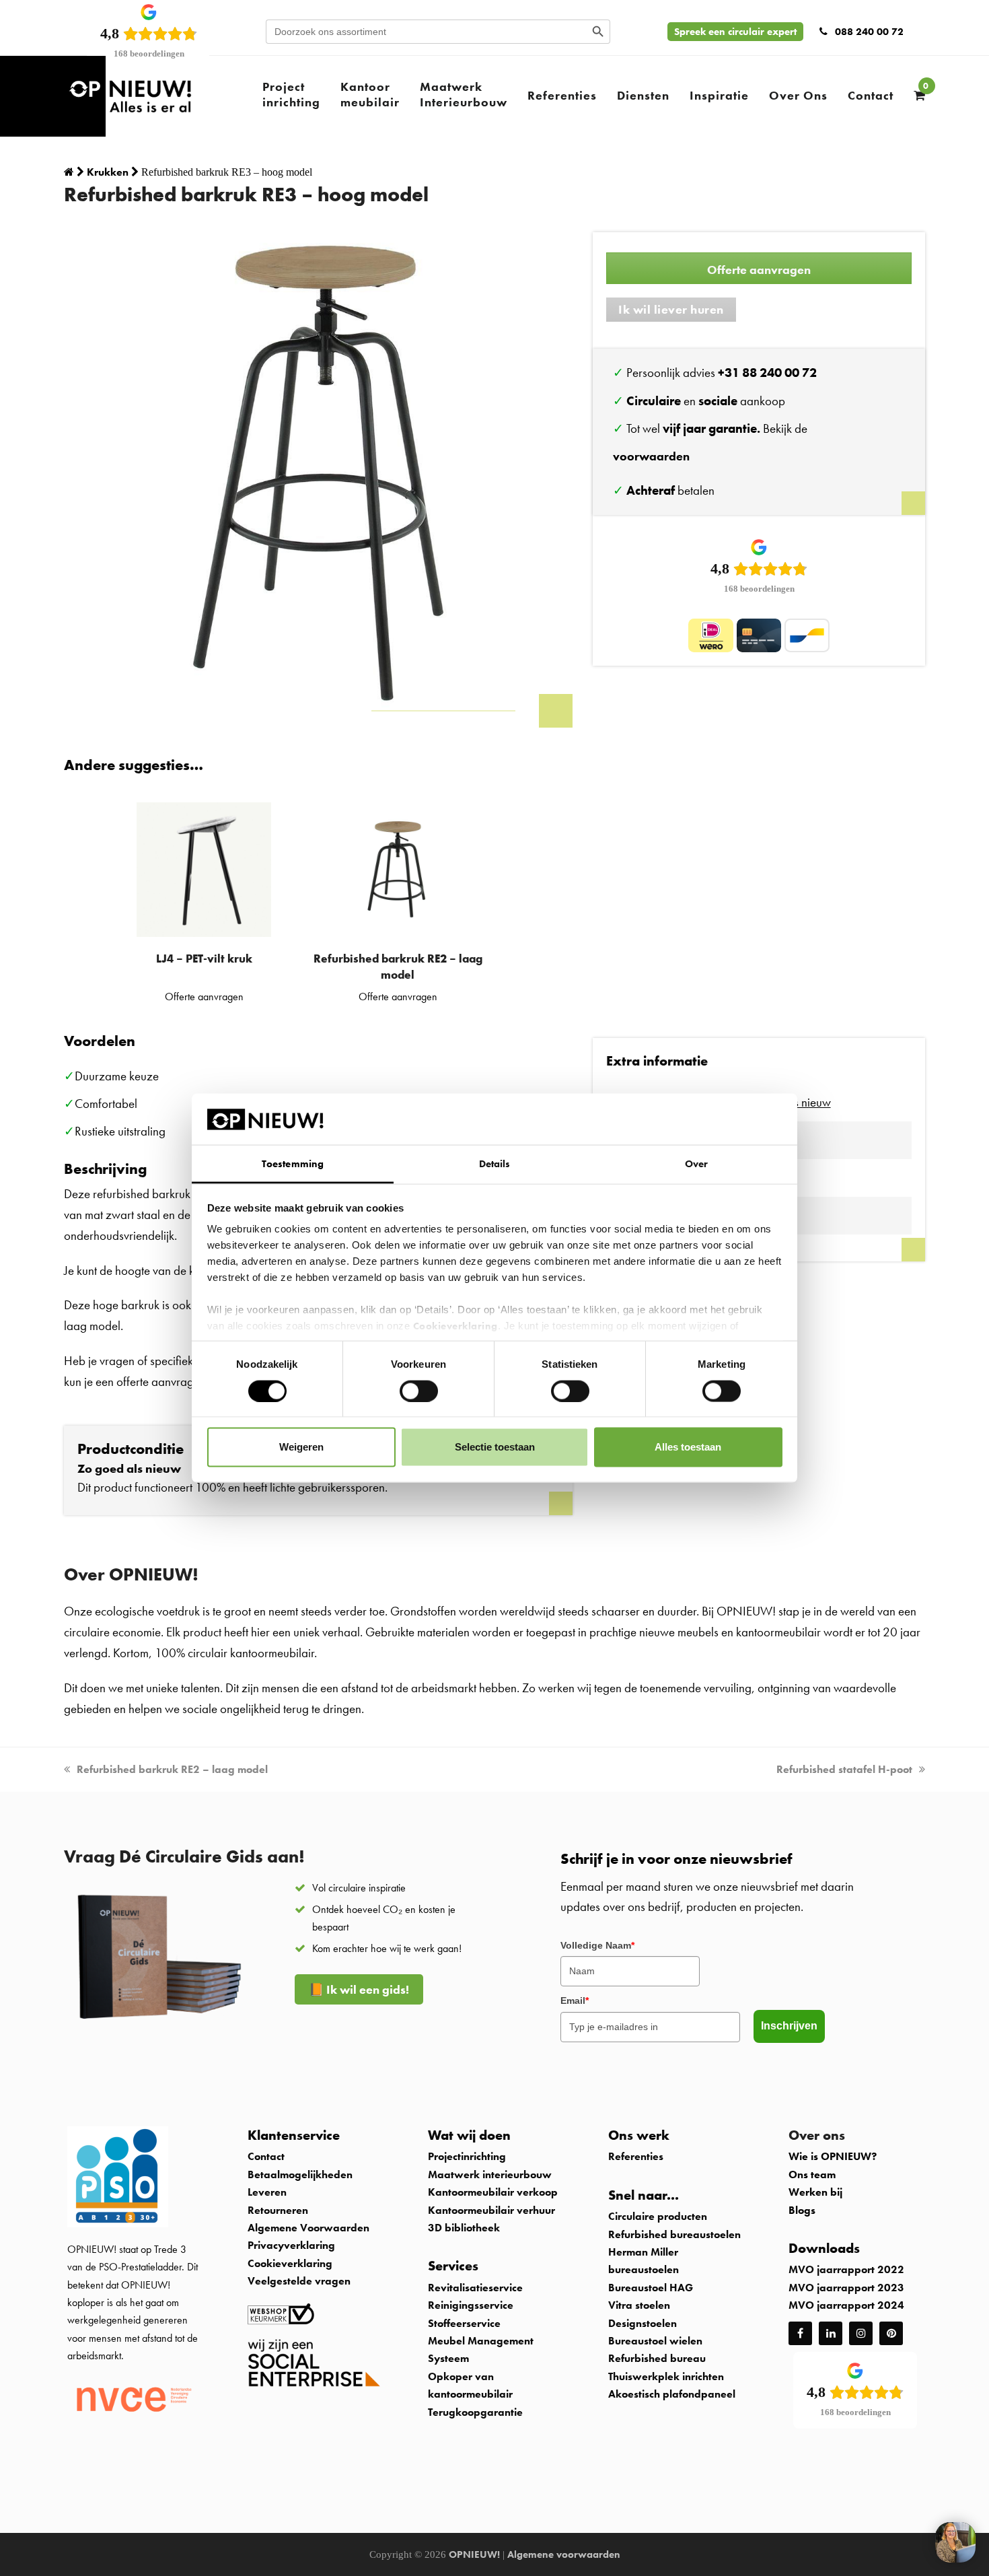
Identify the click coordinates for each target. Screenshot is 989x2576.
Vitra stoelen (639, 2305)
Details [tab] (495, 1164)
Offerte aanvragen (759, 270)
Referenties (636, 2156)
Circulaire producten (658, 2216)
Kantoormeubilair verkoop (493, 2192)
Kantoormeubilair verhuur (491, 2210)
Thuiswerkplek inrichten (666, 2376)
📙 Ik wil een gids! (359, 1989)
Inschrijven (789, 2026)
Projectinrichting (467, 2156)
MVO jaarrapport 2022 (846, 2269)
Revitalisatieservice (475, 2288)
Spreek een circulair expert (735, 32)
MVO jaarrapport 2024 (846, 2305)
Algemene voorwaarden (564, 2554)
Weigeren (301, 1447)
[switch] (419, 1391)
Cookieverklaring (455, 1326)
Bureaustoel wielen (655, 2341)
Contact (266, 2156)
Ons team (812, 2174)
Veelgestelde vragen (299, 2281)
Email (575, 2000)
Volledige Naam (597, 1945)
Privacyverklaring (291, 2245)
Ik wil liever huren (671, 309)
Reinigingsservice (472, 2305)
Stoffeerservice (464, 2323)
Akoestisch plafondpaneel (672, 2394)
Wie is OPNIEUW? (833, 2156)
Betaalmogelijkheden (300, 2174)
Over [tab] (696, 1164)
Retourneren (278, 2210)
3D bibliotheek (464, 2228)
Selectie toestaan (495, 1447)
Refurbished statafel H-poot (844, 1769)
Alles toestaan (688, 1447)
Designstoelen (643, 2323)
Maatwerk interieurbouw (490, 2174)
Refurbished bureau (657, 2358)
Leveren (267, 2192)
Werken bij (815, 2192)
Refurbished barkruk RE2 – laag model (172, 1769)
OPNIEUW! (474, 2554)
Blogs (802, 2210)
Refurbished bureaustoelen (674, 2234)
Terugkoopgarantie (475, 2412)
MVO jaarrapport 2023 (846, 2288)
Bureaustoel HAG (651, 2288)
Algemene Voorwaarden (308, 2228)
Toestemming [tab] (293, 1164)
